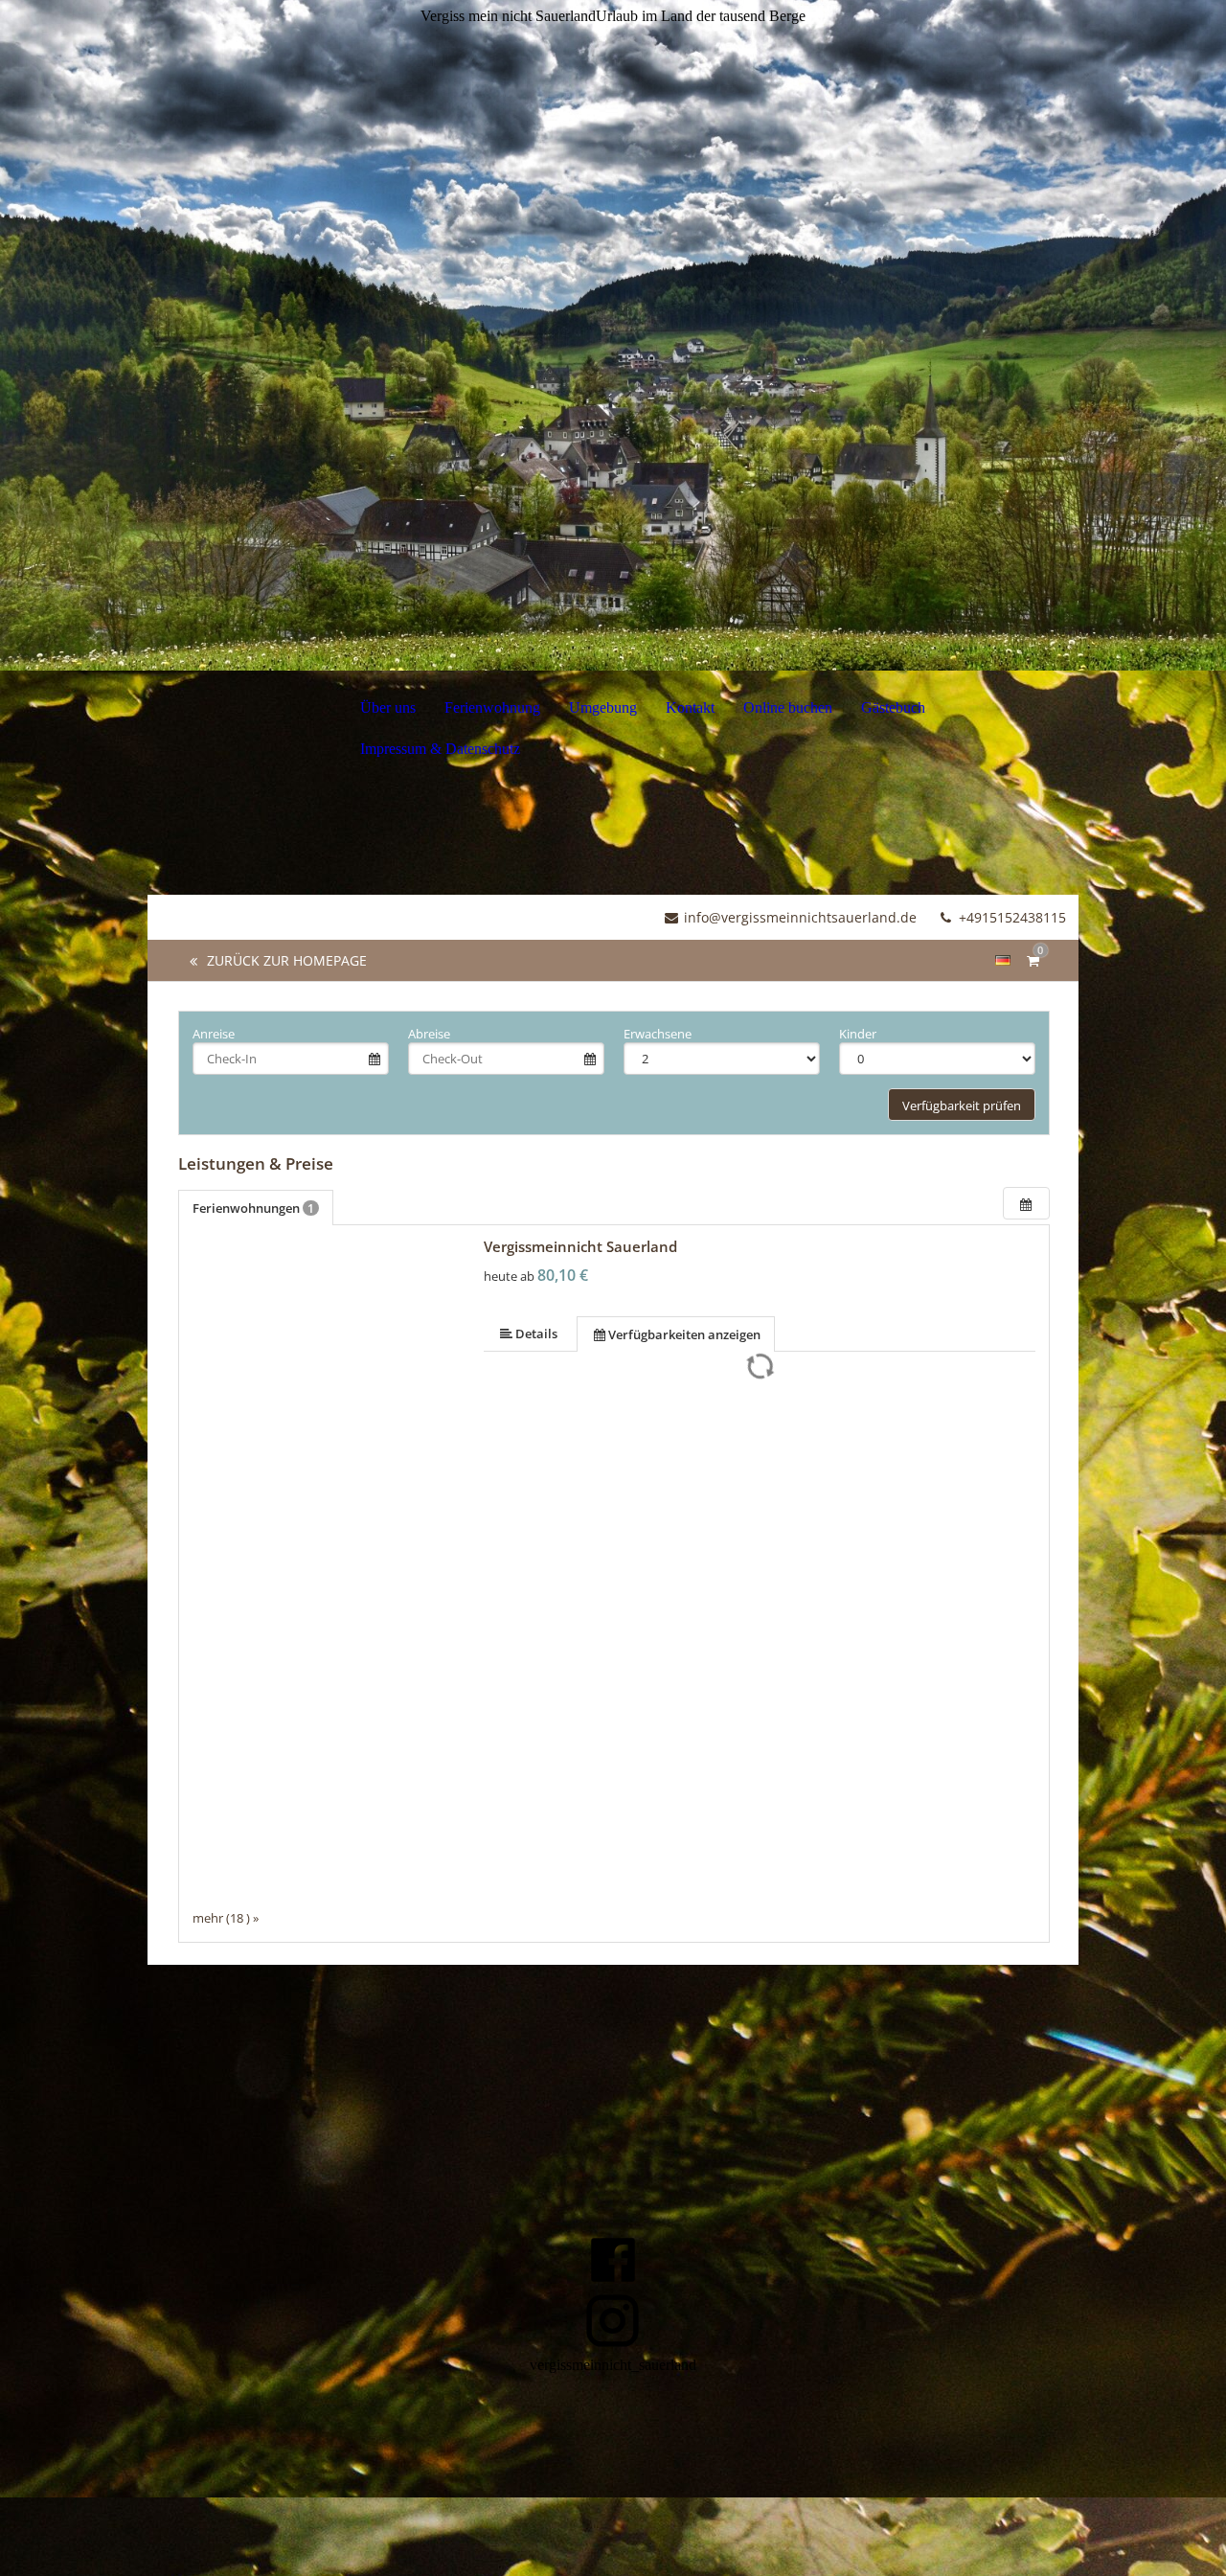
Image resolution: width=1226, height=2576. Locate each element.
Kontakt (690, 707)
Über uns (388, 707)
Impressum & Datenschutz (440, 749)
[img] (613, 335)
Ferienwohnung (492, 707)
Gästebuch (893, 707)
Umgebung (603, 707)
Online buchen (788, 707)
